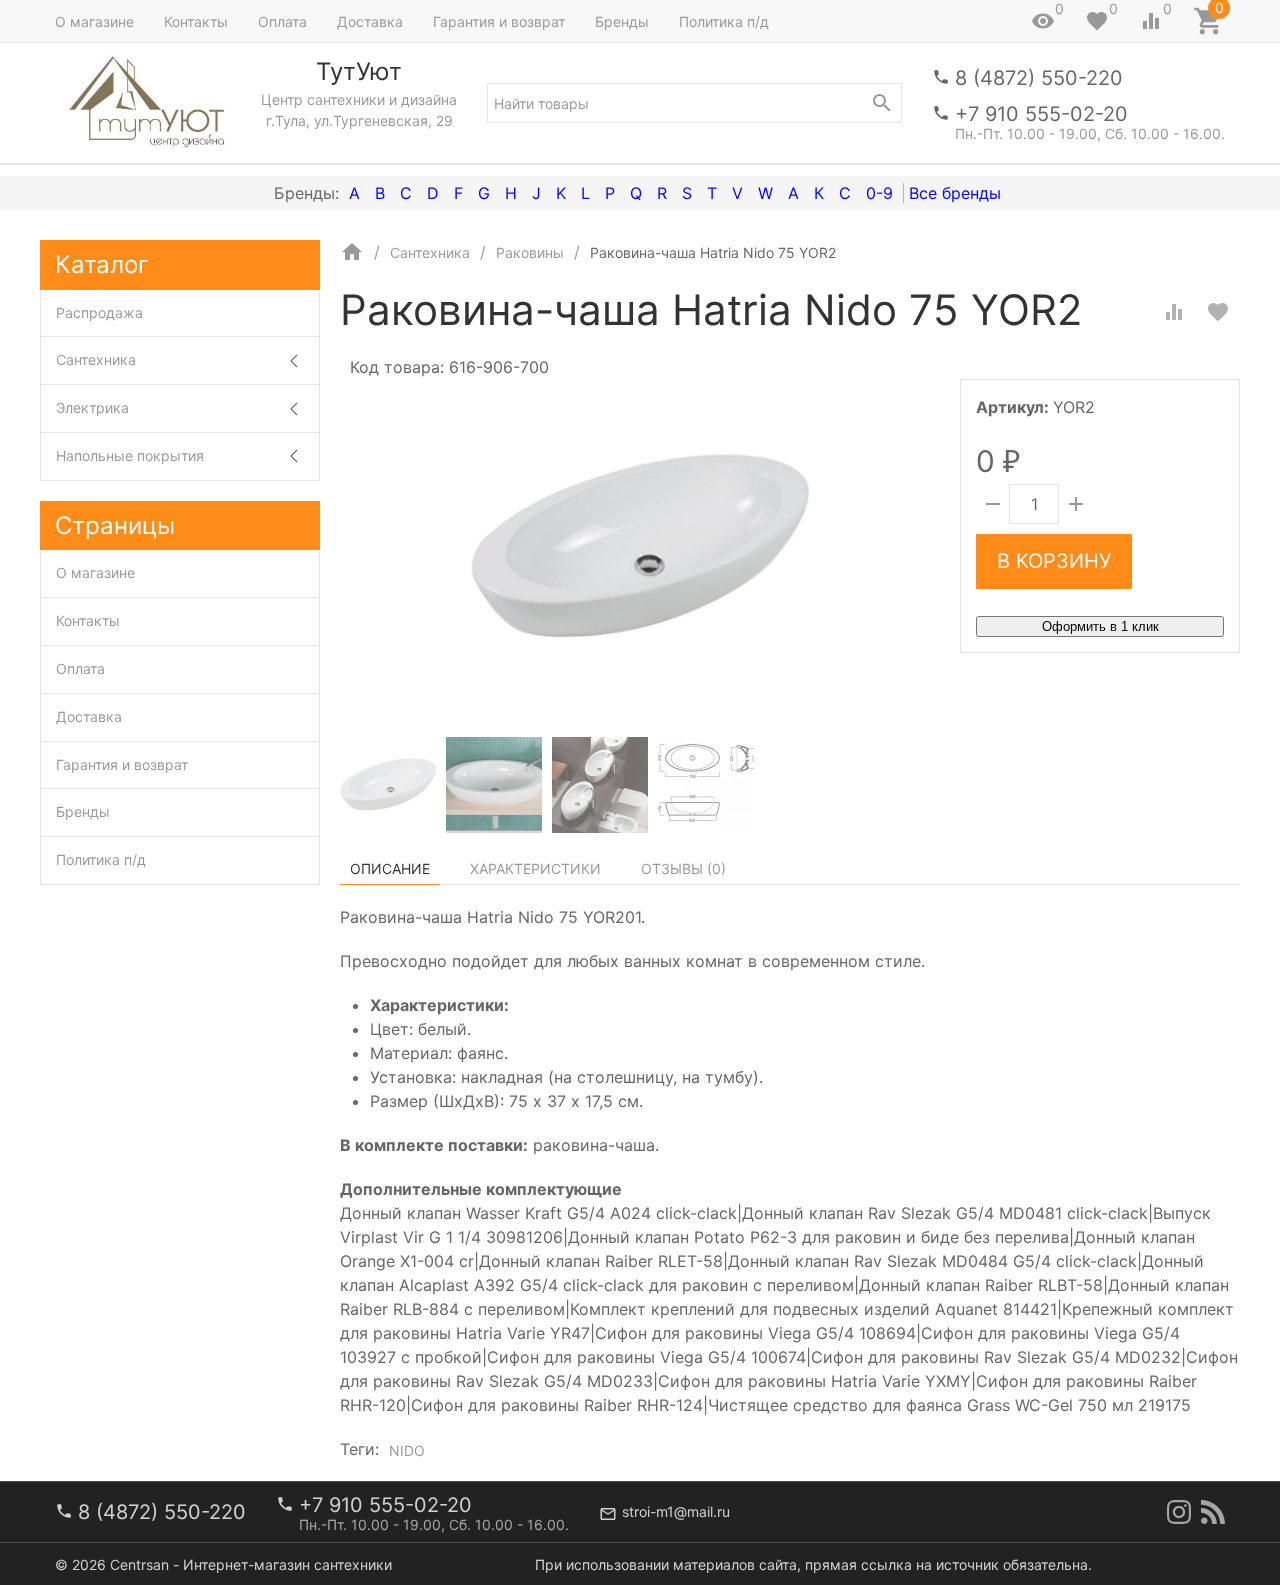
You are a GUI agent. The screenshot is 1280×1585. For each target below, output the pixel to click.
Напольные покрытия (130, 455)
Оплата (282, 21)
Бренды (622, 21)
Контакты (196, 21)
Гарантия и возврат (499, 21)
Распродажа (99, 312)
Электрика (92, 407)
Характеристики (535, 868)
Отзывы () (683, 868)
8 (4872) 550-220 (1039, 78)
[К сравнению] (1174, 312)
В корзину (1054, 561)
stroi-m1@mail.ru (676, 1511)
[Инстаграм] (1179, 1512)
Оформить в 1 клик (1100, 626)
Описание (390, 868)
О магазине (94, 21)
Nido (407, 1450)
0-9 (879, 193)
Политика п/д (724, 21)
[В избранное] (1218, 312)
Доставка (370, 21)
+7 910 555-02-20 (1041, 114)
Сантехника (96, 359)
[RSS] (1213, 1512)
